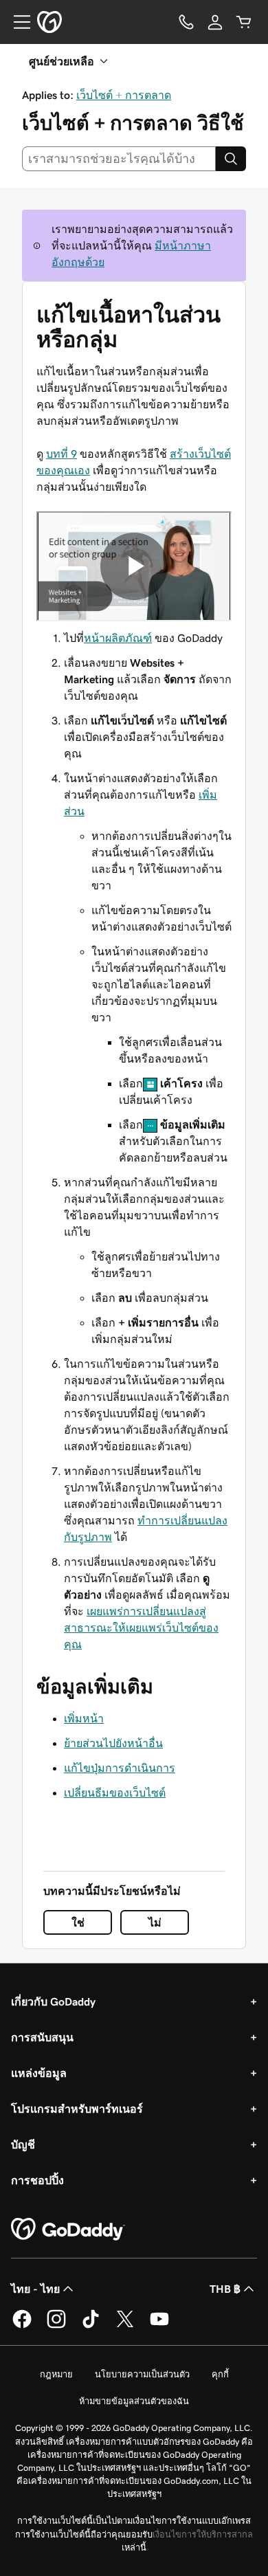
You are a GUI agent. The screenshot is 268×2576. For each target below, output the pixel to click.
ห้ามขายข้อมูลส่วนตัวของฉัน (134, 2401)
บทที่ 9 (62, 454)
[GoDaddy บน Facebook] (22, 2326)
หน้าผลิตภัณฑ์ (118, 638)
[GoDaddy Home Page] (68, 2230)
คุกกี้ (220, 2374)
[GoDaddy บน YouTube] (159, 2326)
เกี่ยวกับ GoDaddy (53, 2001)
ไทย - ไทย (35, 2289)
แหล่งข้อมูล (39, 2073)
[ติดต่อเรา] (186, 22)
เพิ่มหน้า (84, 1718)
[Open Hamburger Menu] (16, 22)
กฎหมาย (56, 2374)
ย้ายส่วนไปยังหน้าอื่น (113, 1743)
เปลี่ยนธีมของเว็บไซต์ (115, 1792)
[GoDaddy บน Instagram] (56, 2326)
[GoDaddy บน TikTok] (91, 2326)
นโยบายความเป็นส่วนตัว (142, 2374)
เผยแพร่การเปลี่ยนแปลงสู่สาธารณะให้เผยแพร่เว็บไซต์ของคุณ (141, 1628)
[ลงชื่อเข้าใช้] (215, 22)
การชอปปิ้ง (37, 2180)
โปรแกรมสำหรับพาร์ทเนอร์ (77, 2109)
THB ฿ (225, 2289)
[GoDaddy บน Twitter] (125, 2326)
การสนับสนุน (42, 2037)
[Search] (231, 159)
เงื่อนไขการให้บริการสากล (203, 2534)
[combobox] (119, 159)
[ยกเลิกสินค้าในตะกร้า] (244, 22)
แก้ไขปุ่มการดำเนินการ (120, 1768)
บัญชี (23, 2144)
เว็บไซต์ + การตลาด (124, 95)
